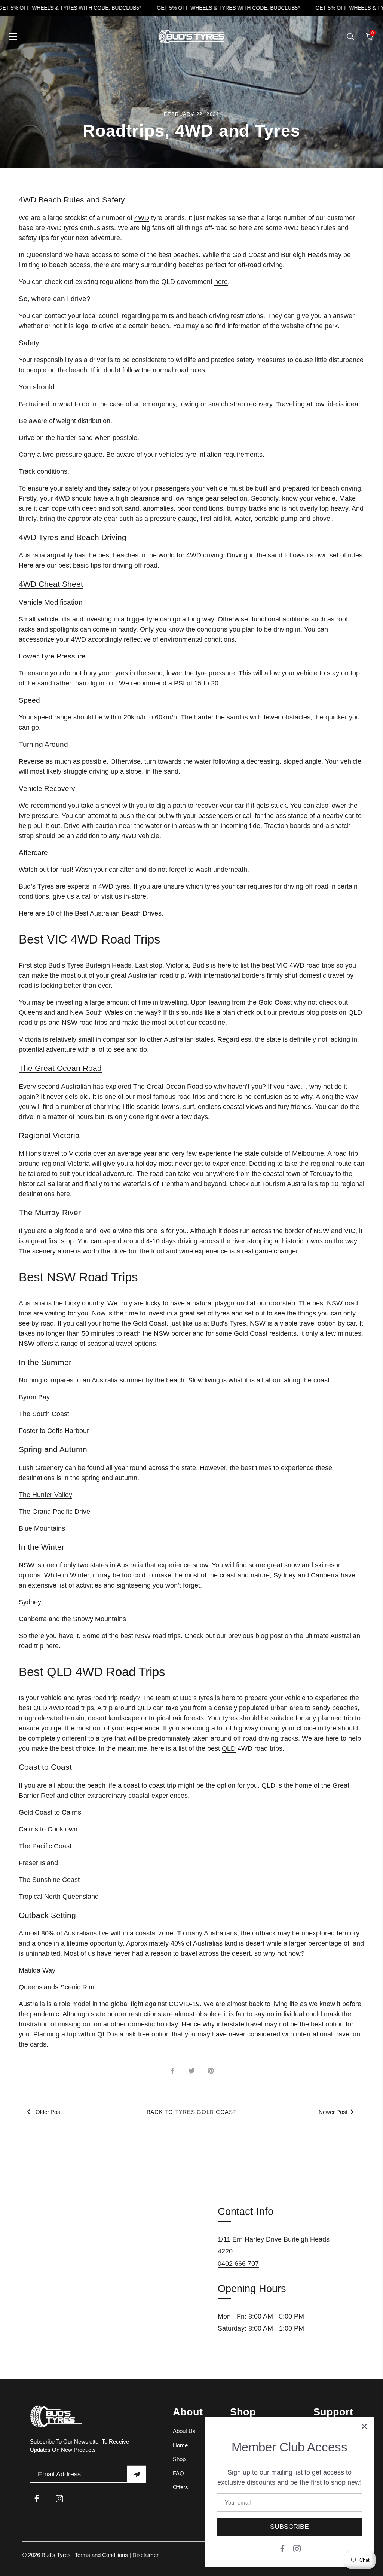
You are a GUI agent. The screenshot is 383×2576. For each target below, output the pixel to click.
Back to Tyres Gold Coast (192, 2112)
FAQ (178, 2473)
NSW (335, 1303)
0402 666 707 (238, 2264)
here (221, 282)
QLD (229, 1748)
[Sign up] (137, 2474)
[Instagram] (297, 2548)
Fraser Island (38, 1863)
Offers (180, 2487)
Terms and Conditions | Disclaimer (117, 2555)
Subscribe (289, 2527)
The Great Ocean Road (60, 1068)
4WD (142, 218)
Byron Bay (34, 1397)
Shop (179, 2459)
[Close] (364, 2426)
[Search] (350, 37)
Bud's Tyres (57, 2555)
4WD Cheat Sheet (51, 584)
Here (26, 913)
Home (180, 2445)
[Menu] (13, 37)
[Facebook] (282, 2548)
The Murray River (50, 1212)
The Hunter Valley (45, 1495)
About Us (184, 2431)
